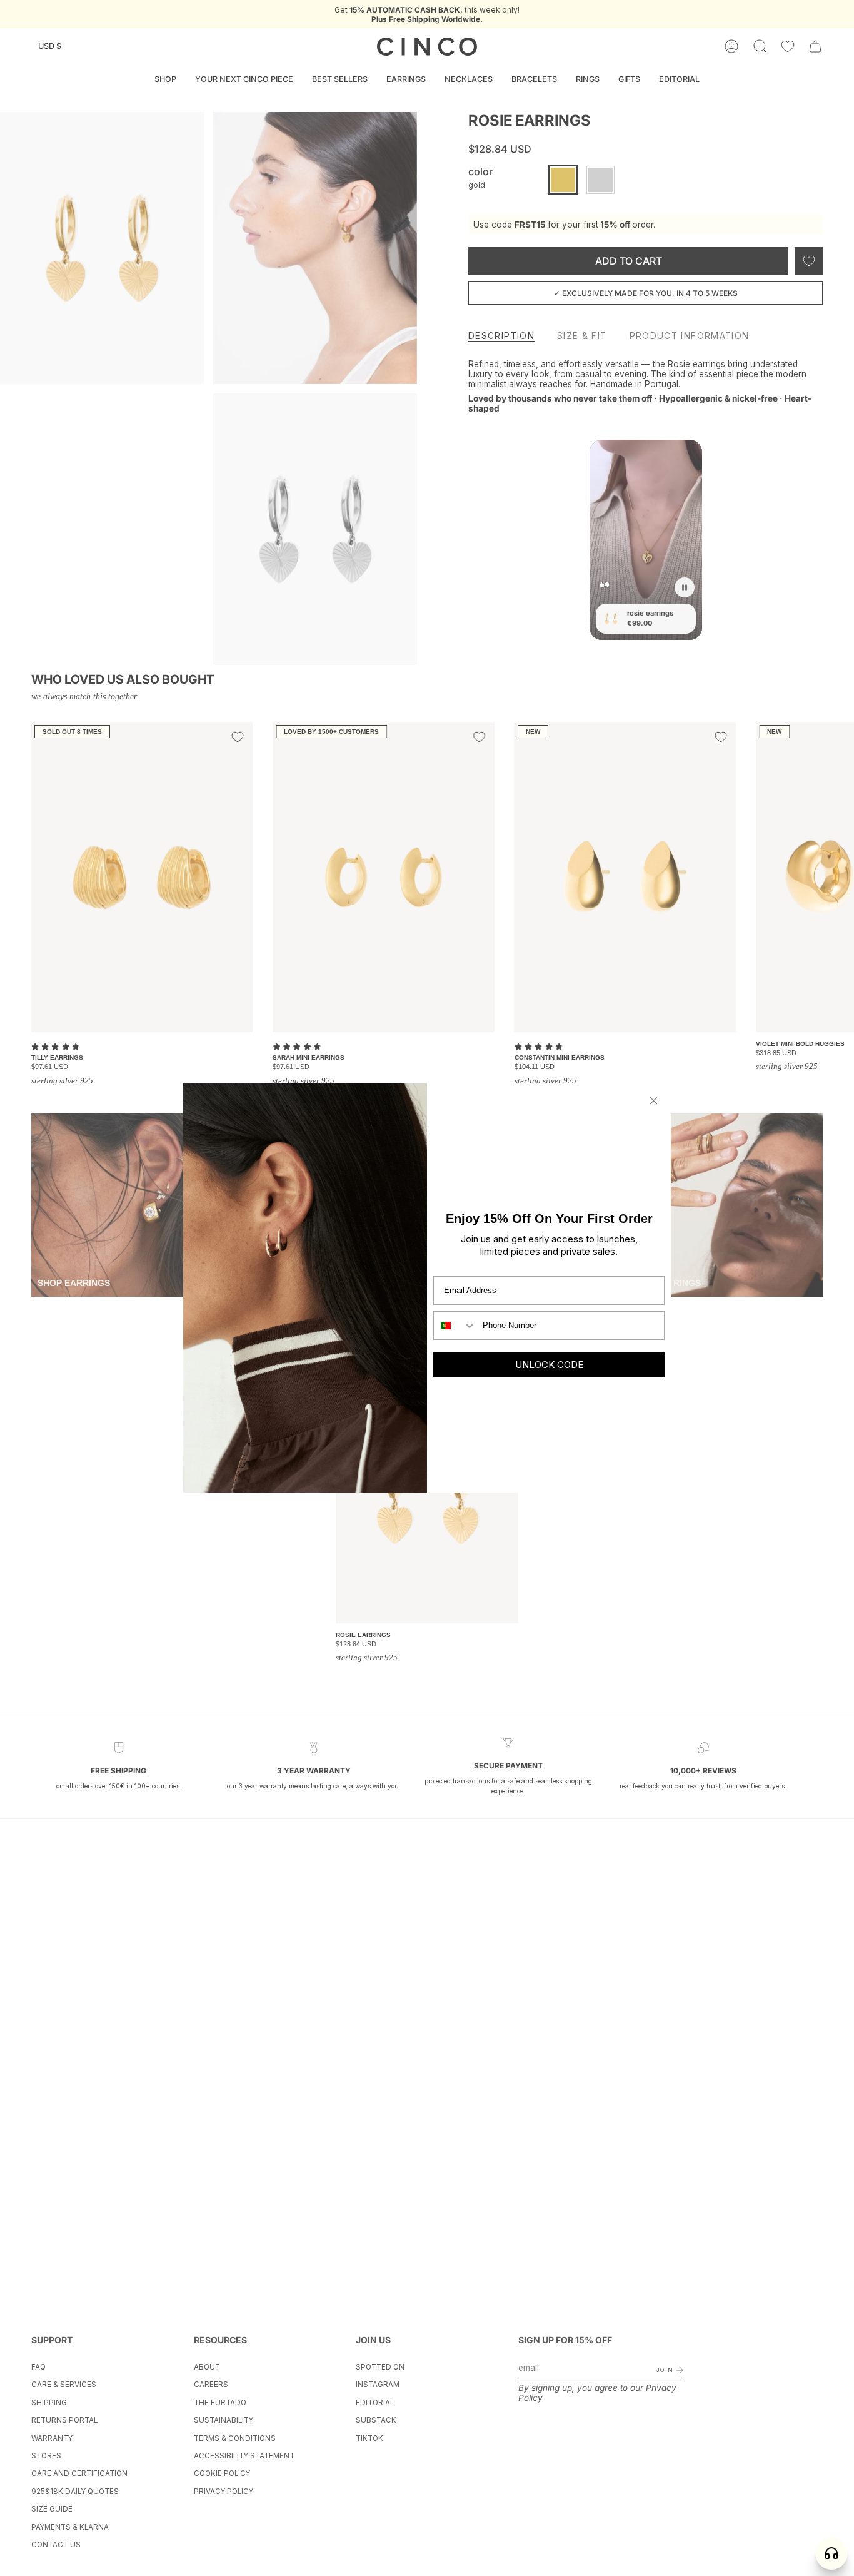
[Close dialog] (654, 1101)
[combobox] (455, 1326)
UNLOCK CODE (549, 1365)
